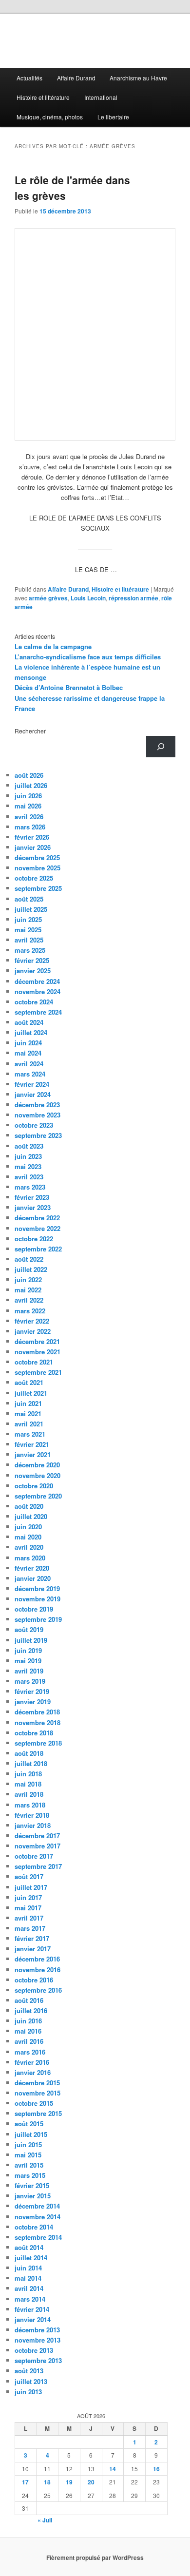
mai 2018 (28, 1784)
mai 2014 (28, 2278)
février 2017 (32, 1938)
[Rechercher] (161, 747)
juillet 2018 (31, 1763)
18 (47, 2482)
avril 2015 (29, 2165)
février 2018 (32, 1815)
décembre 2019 (37, 1588)
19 (69, 2482)
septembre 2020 (38, 1496)
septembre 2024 (38, 1012)
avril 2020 (29, 1547)
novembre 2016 (38, 1970)
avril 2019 (29, 1671)
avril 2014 (29, 2288)
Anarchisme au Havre (138, 78)
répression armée (133, 598)
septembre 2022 (38, 1249)
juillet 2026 (31, 785)
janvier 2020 (33, 1578)
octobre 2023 (34, 1125)
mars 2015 (30, 2175)
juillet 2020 (31, 1516)
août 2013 (29, 2371)
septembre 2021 (38, 1372)
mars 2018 (30, 1805)
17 (25, 2482)
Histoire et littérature (43, 97)
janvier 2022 (33, 1331)
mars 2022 (30, 1311)
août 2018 (29, 1753)
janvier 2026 (33, 847)
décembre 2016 (37, 1959)
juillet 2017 (31, 1887)
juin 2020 (28, 1527)
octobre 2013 (34, 2350)
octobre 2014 (34, 2227)
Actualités (29, 78)
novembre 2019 (38, 1599)
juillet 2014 (31, 2258)
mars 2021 (30, 1434)
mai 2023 (28, 1166)
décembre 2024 (37, 981)
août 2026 (29, 775)
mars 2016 (30, 2052)
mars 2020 (30, 1558)
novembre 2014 (38, 2217)
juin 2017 (28, 1897)
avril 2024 (29, 1064)
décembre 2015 (37, 2083)
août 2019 (29, 1629)
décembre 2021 (37, 1341)
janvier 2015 (33, 2196)
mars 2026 (30, 827)
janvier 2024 (33, 1094)
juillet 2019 (31, 1640)
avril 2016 (29, 2041)
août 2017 (29, 1876)
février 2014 (32, 2309)
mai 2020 (28, 1537)
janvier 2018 (33, 1825)
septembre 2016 (38, 1990)
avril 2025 (29, 940)
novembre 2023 (38, 1115)
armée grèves (48, 598)
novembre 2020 (38, 1475)
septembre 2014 (38, 2237)
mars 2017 (30, 1928)
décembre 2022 (37, 1218)
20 (91, 2482)
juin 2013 (28, 2392)
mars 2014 (30, 2299)
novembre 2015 (38, 2093)
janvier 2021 (33, 1454)
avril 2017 (29, 1918)
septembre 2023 (38, 1135)
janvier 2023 (33, 1207)
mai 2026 (28, 806)
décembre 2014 (37, 2206)
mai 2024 (28, 1053)
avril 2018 (29, 1794)
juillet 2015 (31, 2134)
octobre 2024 (34, 1002)
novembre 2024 (38, 991)
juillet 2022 (31, 1269)
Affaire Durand (76, 78)
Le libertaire (113, 117)
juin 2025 (28, 919)
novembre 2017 (38, 1846)
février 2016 (32, 2062)
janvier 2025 (33, 971)
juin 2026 (28, 796)
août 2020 (29, 1506)
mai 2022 (28, 1290)
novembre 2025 (38, 868)
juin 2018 (28, 1774)
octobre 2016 (34, 1980)
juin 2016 (28, 2021)
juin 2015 (28, 2144)
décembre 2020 (37, 1465)
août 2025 (29, 899)
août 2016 (29, 2000)
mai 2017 (28, 1908)
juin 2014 (28, 2268)
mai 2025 (28, 930)
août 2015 (29, 2124)
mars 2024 (30, 1074)
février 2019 (32, 1691)
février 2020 (32, 1568)
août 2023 (29, 1146)
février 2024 (32, 1084)
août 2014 (29, 2247)
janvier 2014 (33, 2319)
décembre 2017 (37, 1836)
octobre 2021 (34, 1362)
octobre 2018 (34, 1733)
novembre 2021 (38, 1352)
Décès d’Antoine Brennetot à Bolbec (69, 687)
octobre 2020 (34, 1486)
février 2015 (32, 2185)
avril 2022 (29, 1300)
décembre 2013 (37, 2330)
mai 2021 (28, 1413)
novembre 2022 (38, 1228)
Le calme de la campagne (53, 646)
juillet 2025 (31, 909)
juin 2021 (28, 1403)
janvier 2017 (33, 1949)
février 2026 (32, 837)
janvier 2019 (33, 1701)
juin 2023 (28, 1156)
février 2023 (32, 1197)
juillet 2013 (31, 2381)
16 (156, 2469)
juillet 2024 (31, 1032)
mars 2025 (30, 950)
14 (113, 2469)
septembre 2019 (38, 1619)
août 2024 (29, 1022)
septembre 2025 (38, 888)
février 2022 (32, 1321)
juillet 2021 (31, 1393)
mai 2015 (28, 2155)
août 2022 (29, 1259)
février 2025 (32, 960)
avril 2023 (29, 1177)
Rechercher (30, 731)
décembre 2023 (37, 1105)
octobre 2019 (34, 1609)
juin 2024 (28, 1043)
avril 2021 (29, 1424)
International (101, 97)
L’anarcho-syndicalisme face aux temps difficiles (88, 657)
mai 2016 (28, 2031)
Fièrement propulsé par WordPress (95, 2557)
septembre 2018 (38, 1743)
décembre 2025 (37, 857)
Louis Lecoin (88, 598)
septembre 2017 (38, 1866)
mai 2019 (28, 1661)
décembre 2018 (37, 1712)
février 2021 (32, 1444)
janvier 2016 (33, 2072)
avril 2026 (29, 817)
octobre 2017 (34, 1856)
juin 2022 (28, 1279)
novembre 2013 (38, 2340)
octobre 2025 (34, 878)
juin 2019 (28, 1650)
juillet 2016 (31, 2010)
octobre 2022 (34, 1239)
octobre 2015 (34, 2103)
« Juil (45, 2520)
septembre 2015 (38, 2113)
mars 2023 (30, 1187)
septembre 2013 (38, 2360)
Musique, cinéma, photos (50, 117)
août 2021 (29, 1382)
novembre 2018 (38, 1722)
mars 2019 (30, 1681)
